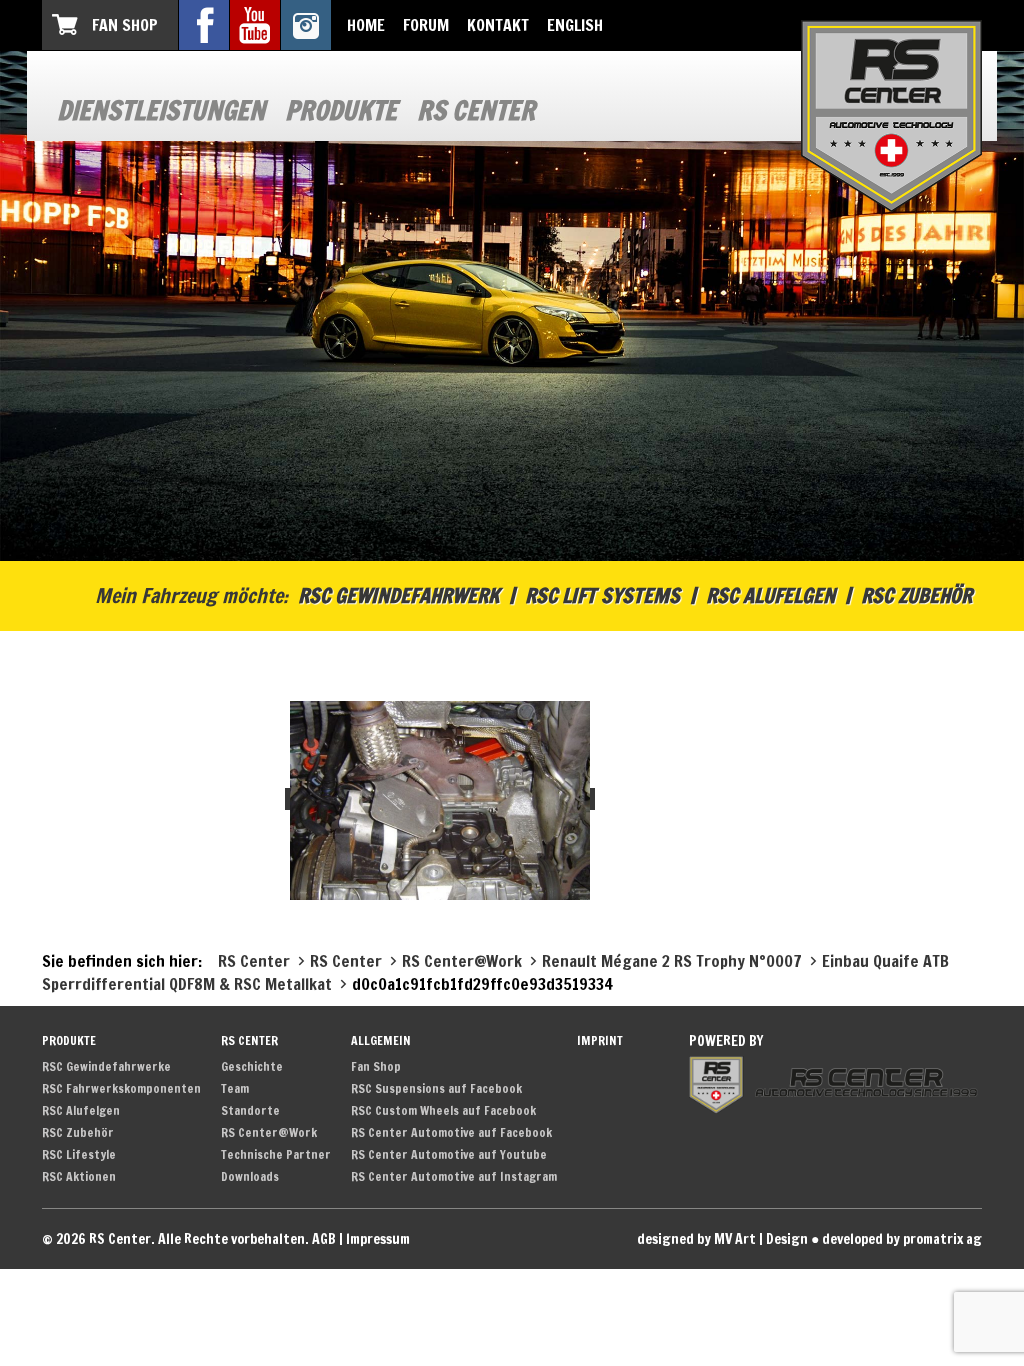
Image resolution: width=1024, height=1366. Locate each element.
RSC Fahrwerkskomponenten (121, 1088)
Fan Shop (125, 25)
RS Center (476, 110)
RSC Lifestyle (79, 1154)
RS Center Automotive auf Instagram (454, 1176)
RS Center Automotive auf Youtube (449, 1154)
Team (235, 1088)
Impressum (378, 1239)
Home (366, 25)
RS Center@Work (269, 1132)
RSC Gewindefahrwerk (398, 595)
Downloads (250, 1176)
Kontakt (498, 25)
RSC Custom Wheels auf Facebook (443, 1110)
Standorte (250, 1110)
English (575, 25)
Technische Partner (276, 1154)
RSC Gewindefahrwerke (106, 1066)
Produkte (341, 110)
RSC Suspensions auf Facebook (436, 1088)
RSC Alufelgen (770, 595)
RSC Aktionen (79, 1176)
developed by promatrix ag (902, 1239)
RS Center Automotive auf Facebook (451, 1132)
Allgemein (381, 1040)
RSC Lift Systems (602, 595)
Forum (426, 25)
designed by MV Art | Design (722, 1239)
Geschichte (252, 1066)
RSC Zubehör (916, 595)
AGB (324, 1239)
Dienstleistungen (161, 110)
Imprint (600, 1040)
